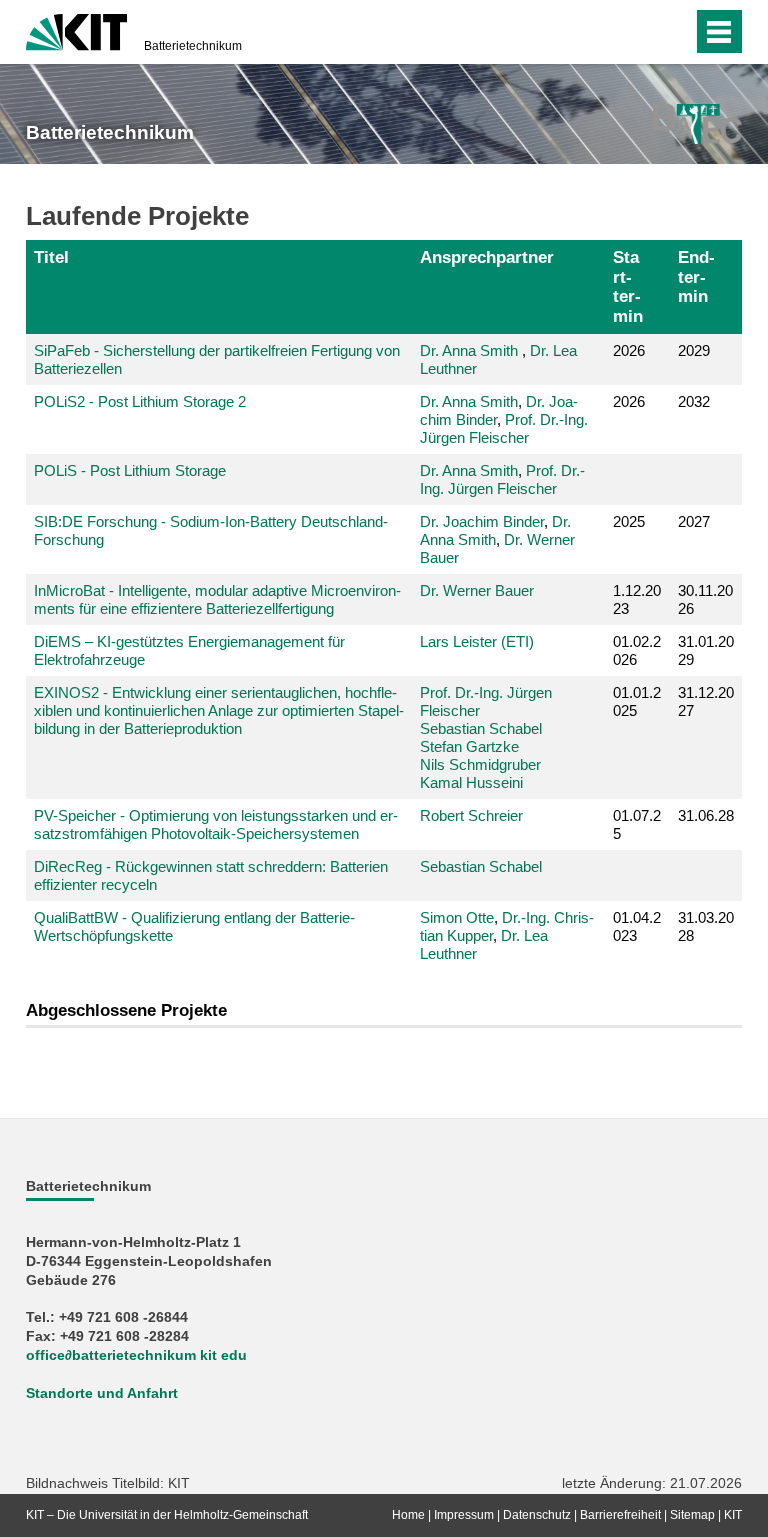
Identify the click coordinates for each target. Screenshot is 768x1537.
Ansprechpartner (487, 257)
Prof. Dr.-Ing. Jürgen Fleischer (504, 428)
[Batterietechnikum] (697, 124)
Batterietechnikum (193, 46)
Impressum (464, 1515)
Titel (51, 257)
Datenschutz (537, 1515)
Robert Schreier (471, 815)
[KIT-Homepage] (76, 30)
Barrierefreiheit (620, 1515)
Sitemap (692, 1515)
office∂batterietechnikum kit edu (136, 1355)
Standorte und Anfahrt (102, 1393)
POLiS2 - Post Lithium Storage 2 (140, 401)
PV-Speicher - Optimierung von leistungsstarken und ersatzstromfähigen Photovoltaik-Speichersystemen (216, 824)
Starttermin (628, 286)
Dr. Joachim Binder (482, 521)
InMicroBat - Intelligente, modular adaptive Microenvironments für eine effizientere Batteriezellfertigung (217, 599)
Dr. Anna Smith (469, 350)
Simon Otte (457, 917)
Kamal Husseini (471, 782)
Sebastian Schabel (481, 728)
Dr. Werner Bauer (477, 590)
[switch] (637, 32)
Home (408, 1515)
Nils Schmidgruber (480, 764)
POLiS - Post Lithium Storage (130, 470)
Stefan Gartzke (469, 746)
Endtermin (696, 277)
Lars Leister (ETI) (477, 641)
